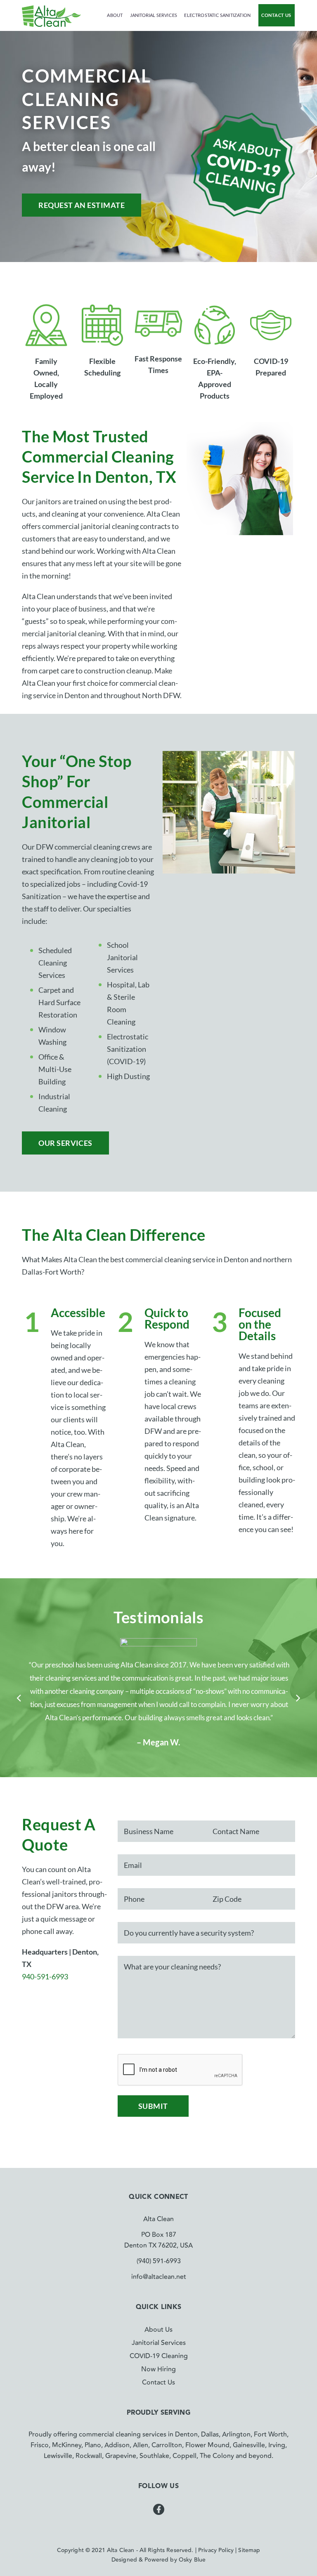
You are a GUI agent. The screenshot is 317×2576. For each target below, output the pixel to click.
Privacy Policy (216, 2550)
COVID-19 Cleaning (159, 2356)
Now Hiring (158, 2369)
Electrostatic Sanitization (217, 15)
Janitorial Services (154, 15)
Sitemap (249, 2550)
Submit (153, 2106)
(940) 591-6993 (159, 2261)
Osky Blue (192, 2560)
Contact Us (276, 15)
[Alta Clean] (51, 15)
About (115, 15)
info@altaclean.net (159, 2277)
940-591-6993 (45, 1976)
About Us (158, 2330)
